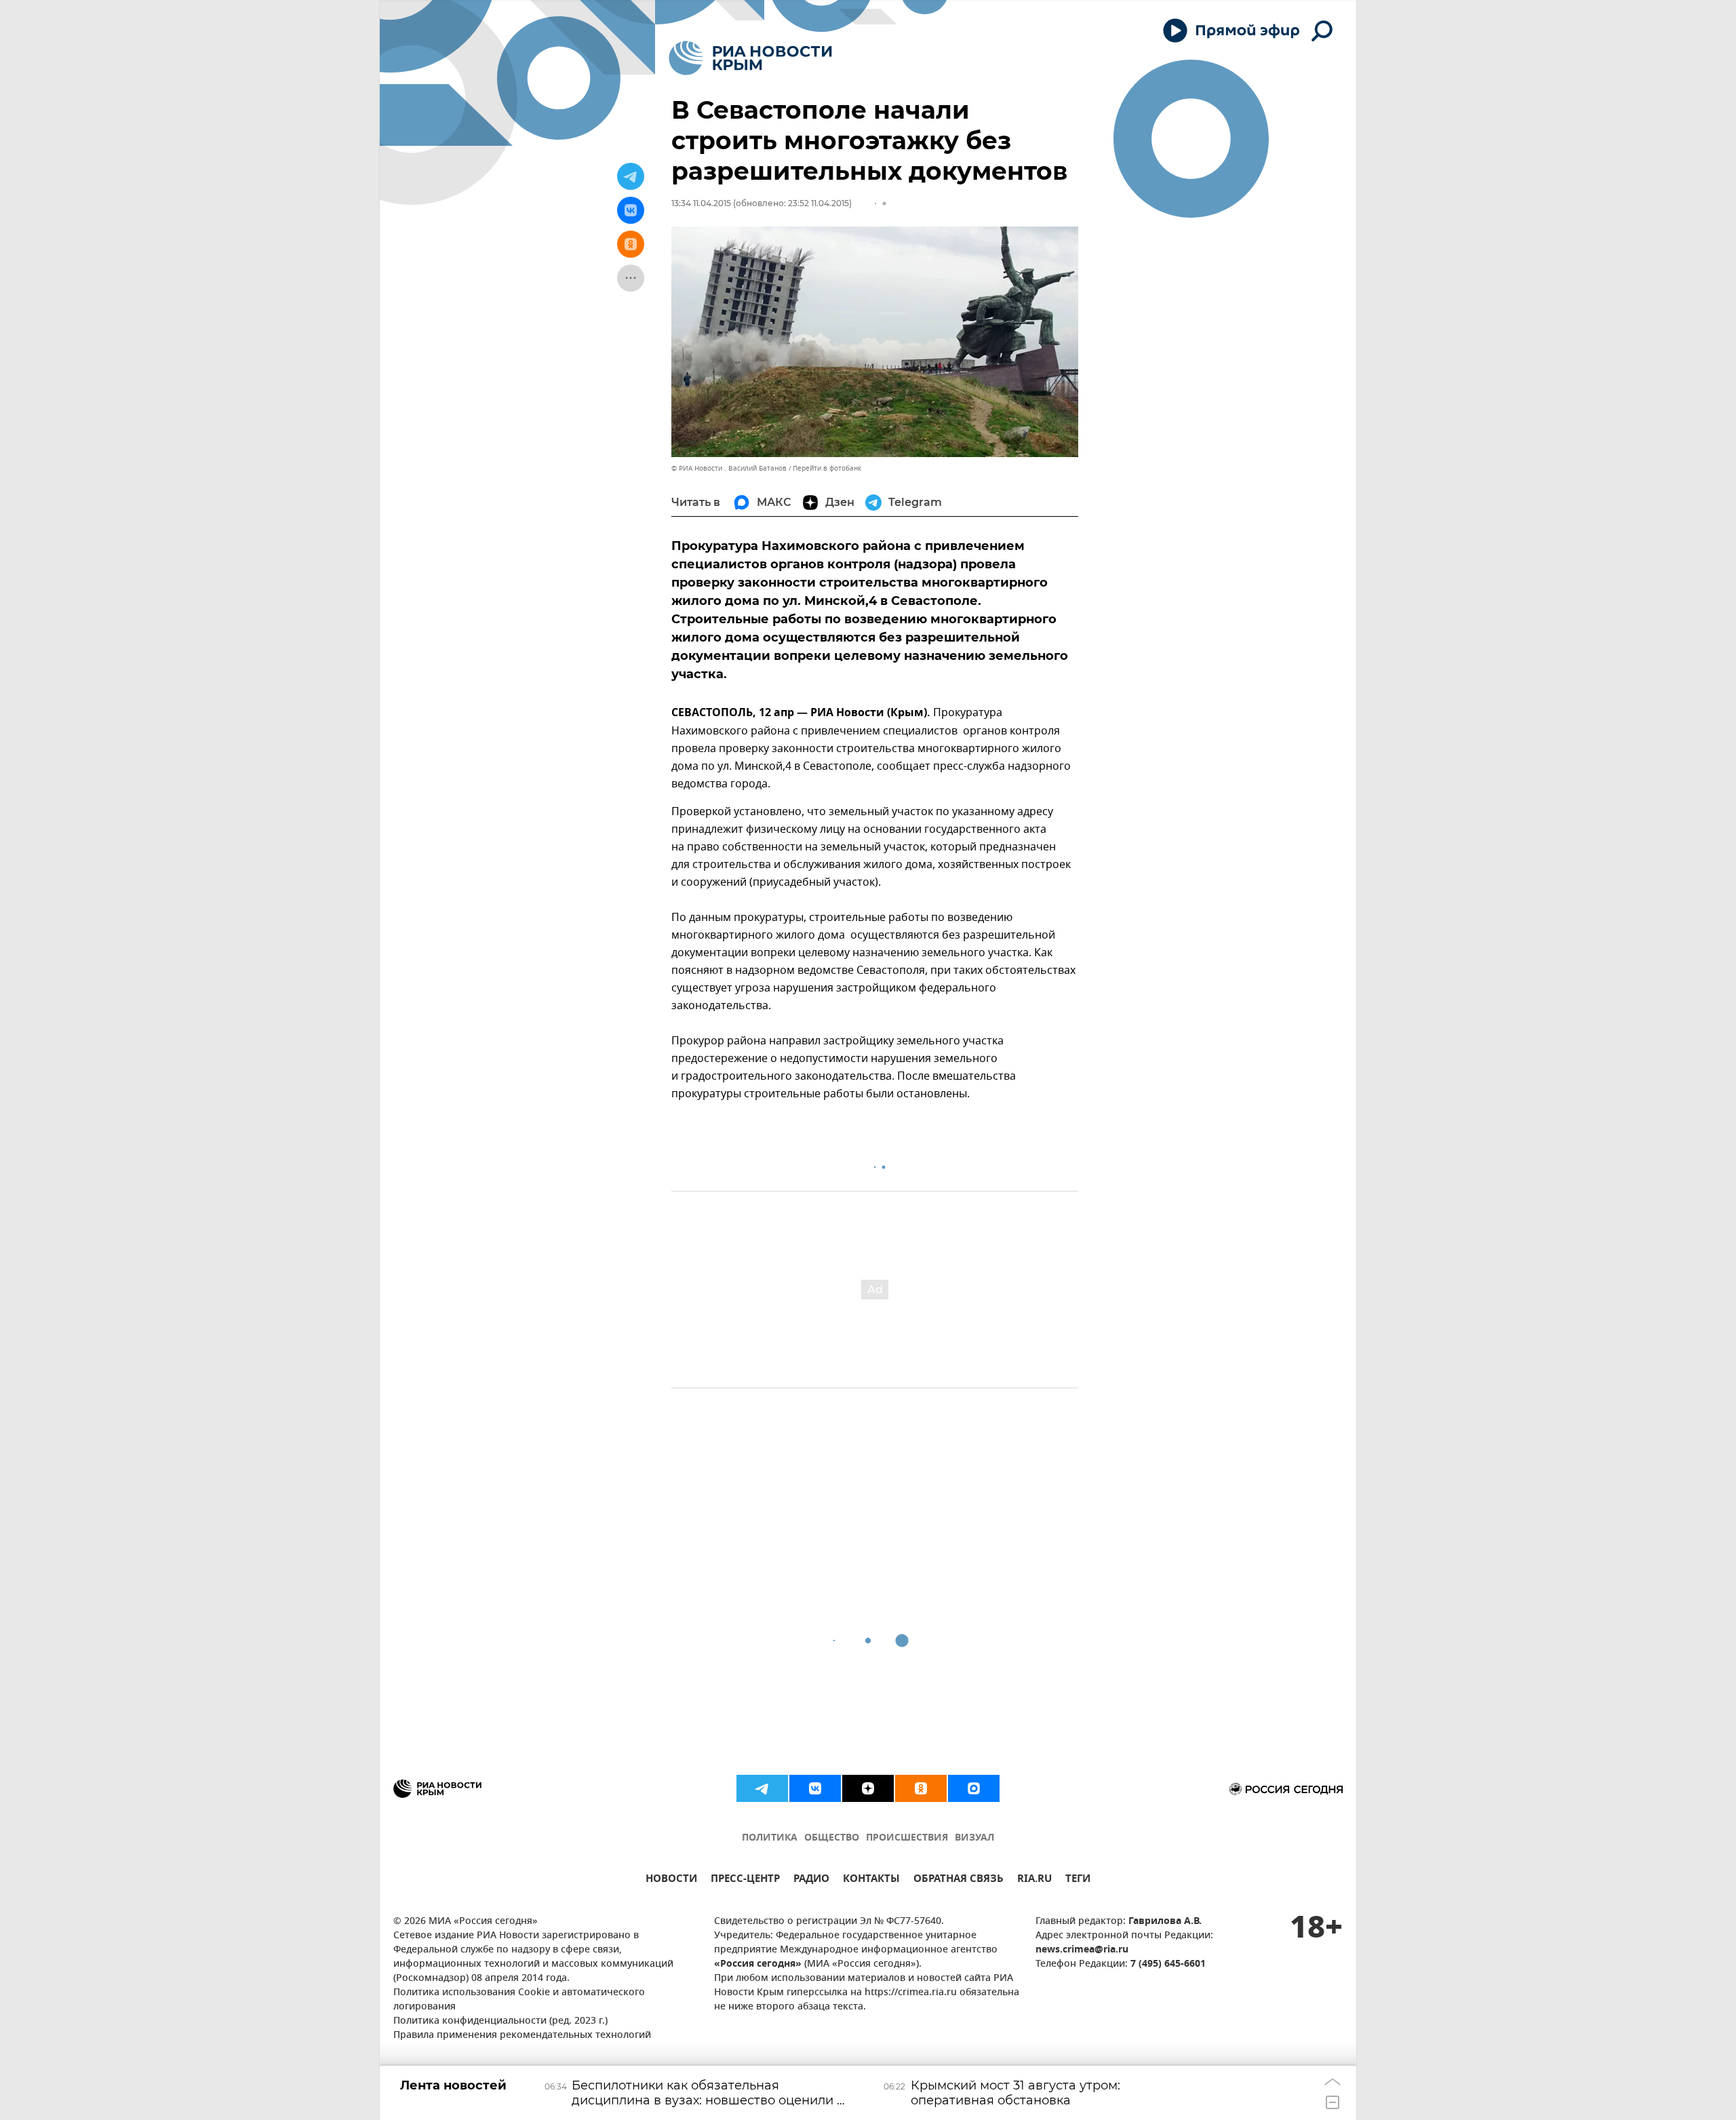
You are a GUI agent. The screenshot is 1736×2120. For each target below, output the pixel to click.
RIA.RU (1034, 1880)
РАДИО (811, 1880)
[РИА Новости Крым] (750, 58)
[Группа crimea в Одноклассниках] (921, 1788)
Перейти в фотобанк (827, 468)
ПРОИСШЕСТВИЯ (907, 1838)
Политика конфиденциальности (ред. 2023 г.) (500, 2021)
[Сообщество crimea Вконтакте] (815, 1788)
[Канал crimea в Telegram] (762, 1788)
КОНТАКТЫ (871, 1880)
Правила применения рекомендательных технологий (522, 2036)
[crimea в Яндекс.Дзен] (868, 1788)
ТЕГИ (1078, 1880)
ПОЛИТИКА (770, 1838)
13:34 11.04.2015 (701, 203)
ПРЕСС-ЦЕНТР (745, 1880)
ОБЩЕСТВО (832, 1838)
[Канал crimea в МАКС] (974, 1788)
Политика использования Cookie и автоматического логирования (519, 2000)
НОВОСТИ (671, 1880)
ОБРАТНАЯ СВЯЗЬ (959, 1880)
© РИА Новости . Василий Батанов (729, 468)
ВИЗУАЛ (974, 1838)
